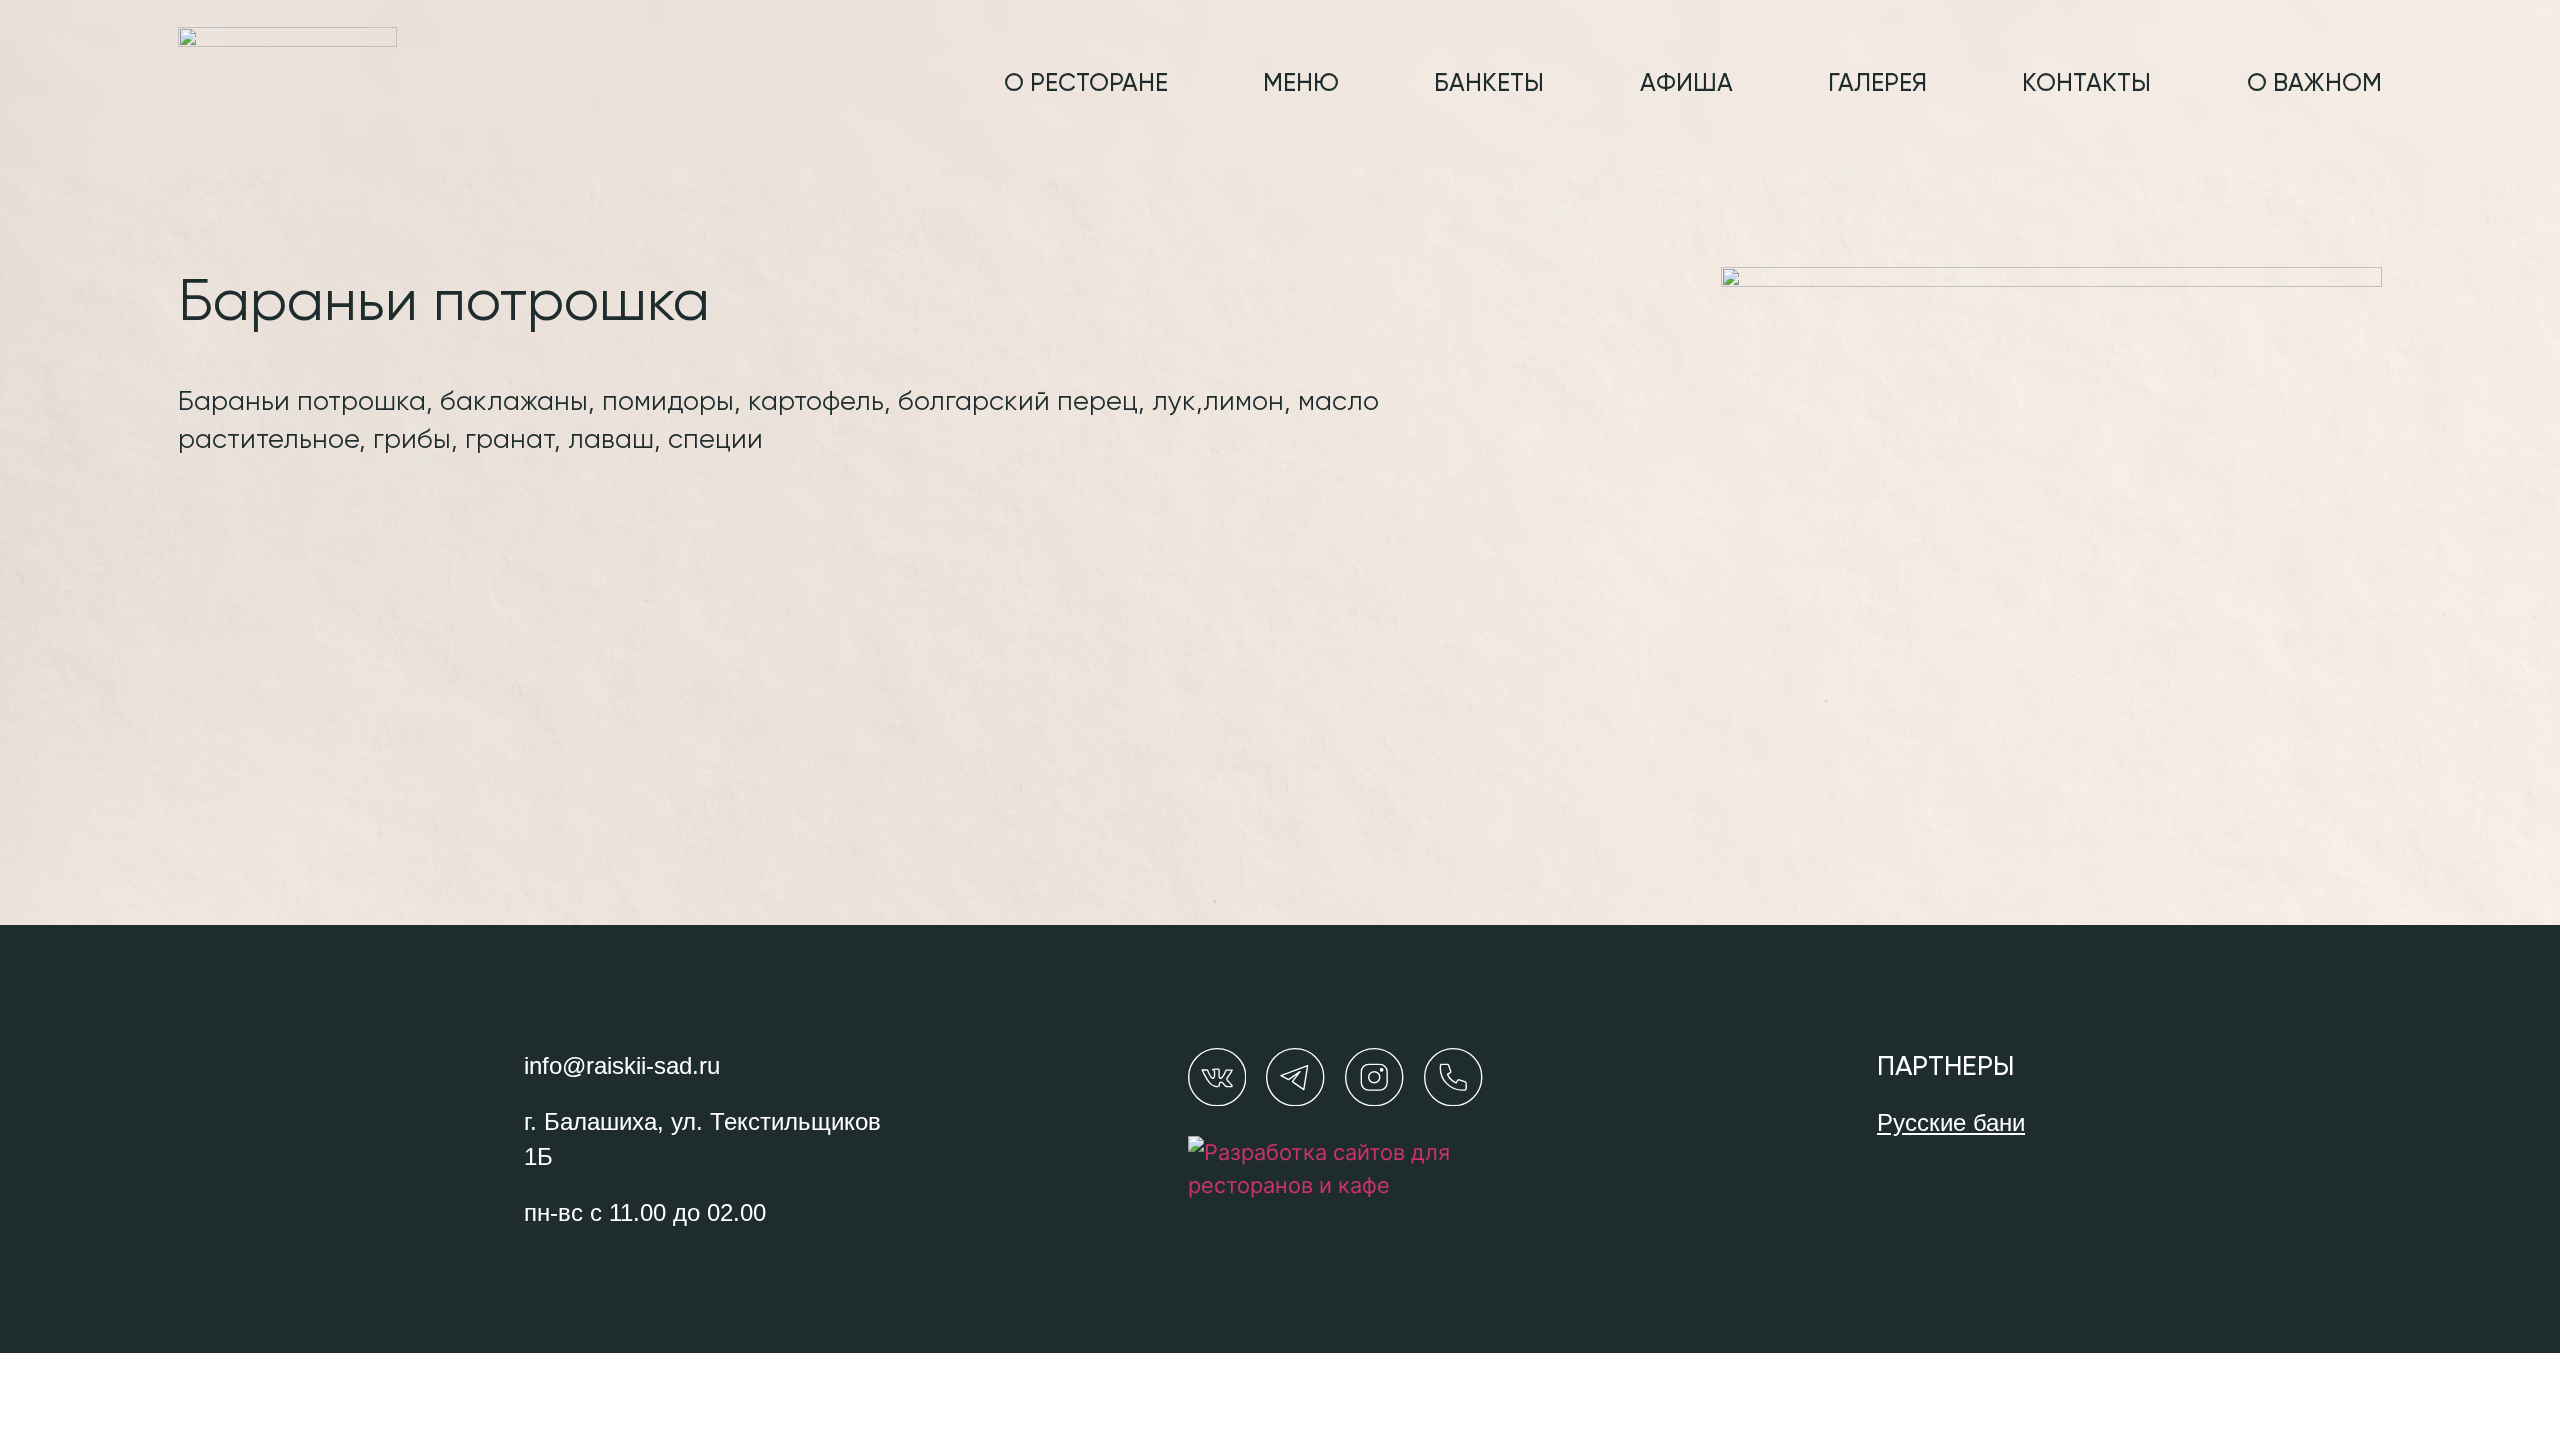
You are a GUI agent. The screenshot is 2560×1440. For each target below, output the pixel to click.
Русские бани (1951, 1122)
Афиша (1686, 85)
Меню (1301, 85)
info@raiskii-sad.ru (622, 1065)
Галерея (1877, 85)
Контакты (2086, 85)
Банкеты (1489, 85)
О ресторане (1086, 85)
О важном (2314, 85)
